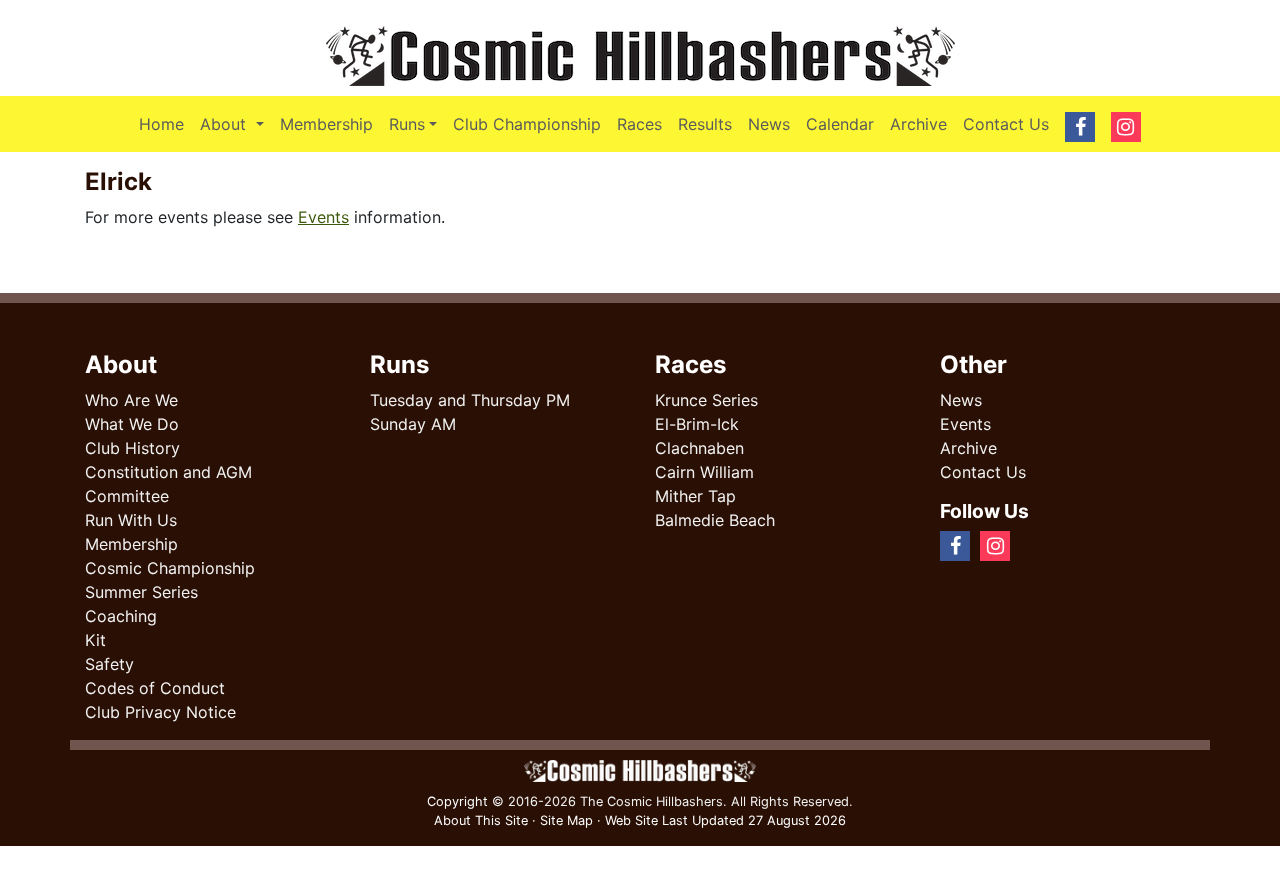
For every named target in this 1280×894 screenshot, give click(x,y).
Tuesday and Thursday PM (470, 400)
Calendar (840, 124)
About (235, 123)
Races (639, 124)
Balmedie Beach (715, 520)
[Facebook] (1028, 545)
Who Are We (131, 400)
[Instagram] (1044, 545)
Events (323, 217)
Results (705, 124)
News (769, 124)
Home (161, 124)
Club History (132, 448)
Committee (127, 496)
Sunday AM (413, 424)
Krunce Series (706, 400)
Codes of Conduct (155, 688)
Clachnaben (699, 448)
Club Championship (527, 124)
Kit (95, 640)
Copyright (457, 801)
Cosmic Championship (170, 568)
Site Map (566, 820)
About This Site (481, 820)
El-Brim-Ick (697, 424)
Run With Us (131, 520)
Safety (109, 664)
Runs (407, 124)
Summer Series (141, 592)
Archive (918, 124)
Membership (326, 124)
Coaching (121, 616)
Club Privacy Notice (160, 712)
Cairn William (704, 472)
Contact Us (1006, 124)
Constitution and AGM (168, 472)
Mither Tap (695, 496)
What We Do (132, 424)
